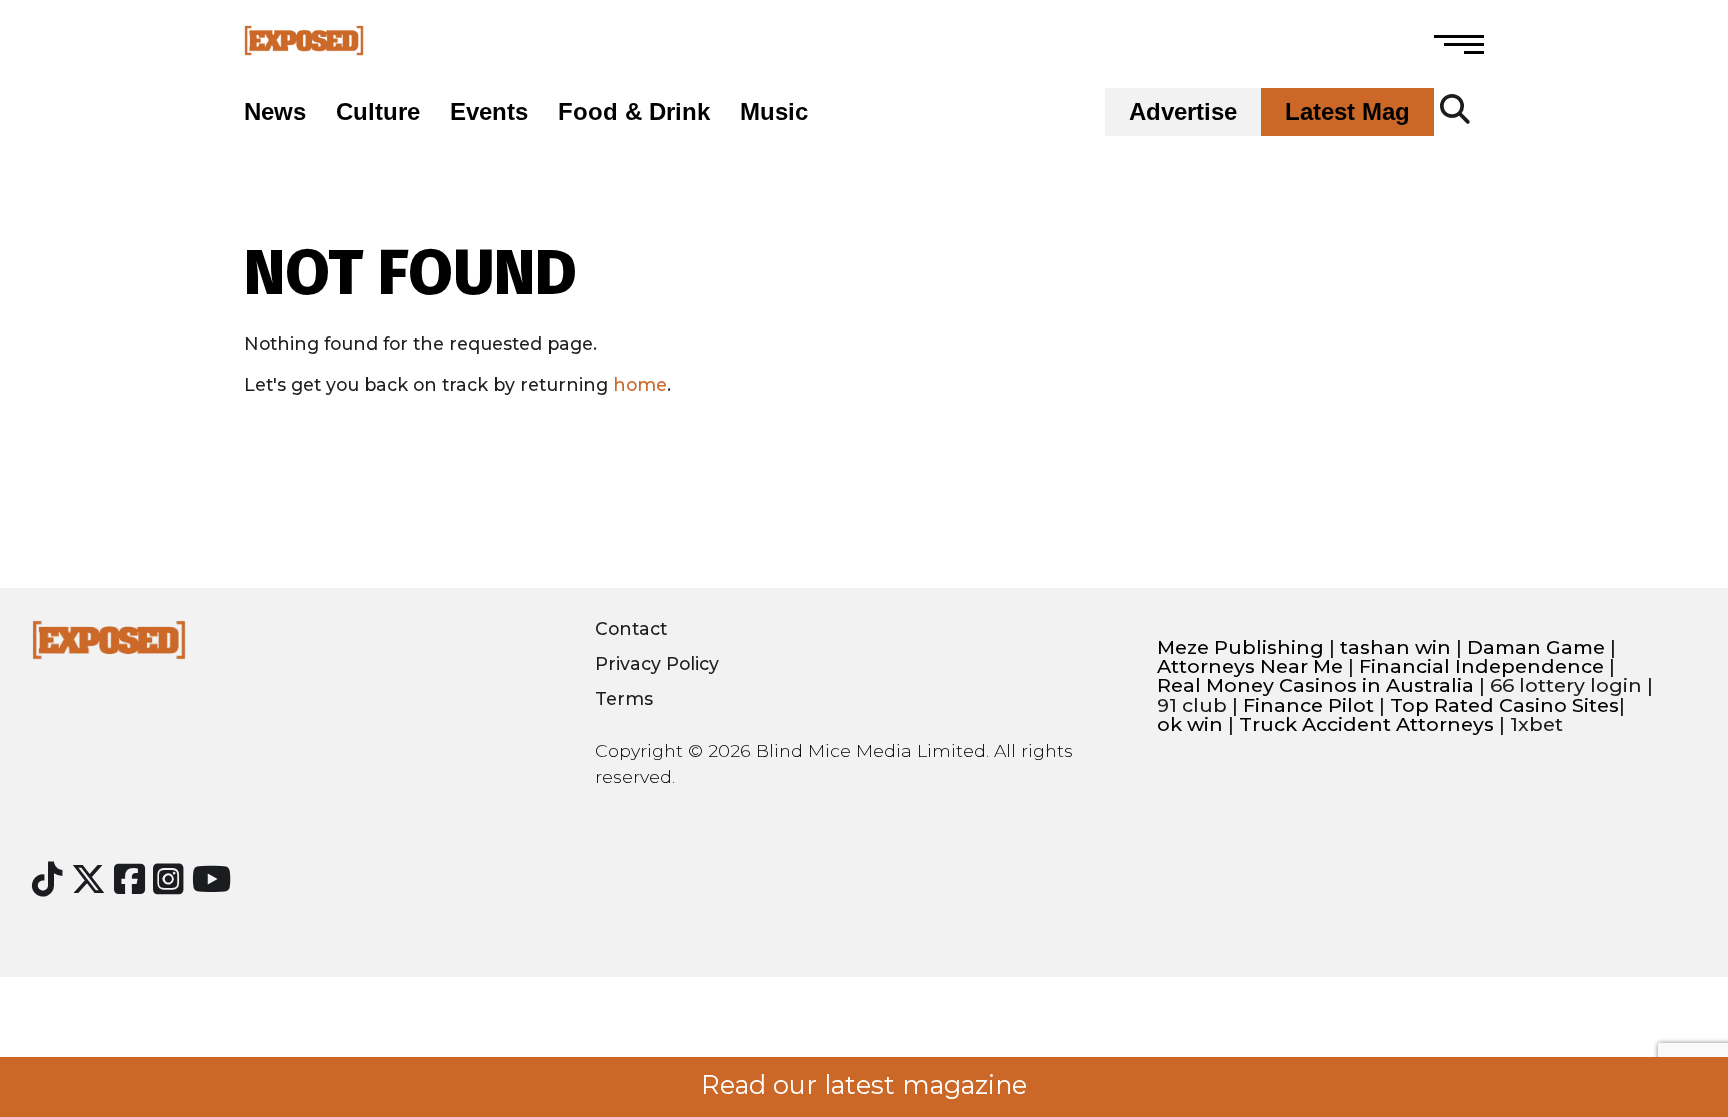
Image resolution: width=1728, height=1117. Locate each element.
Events (489, 112)
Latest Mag (1347, 112)
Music (774, 112)
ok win (1190, 724)
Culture (378, 112)
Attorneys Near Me (1250, 666)
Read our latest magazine (864, 1085)
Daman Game (1536, 647)
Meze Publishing (1240, 647)
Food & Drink (634, 112)
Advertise (1183, 112)
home (640, 384)
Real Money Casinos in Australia (1315, 685)
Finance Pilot (1308, 705)
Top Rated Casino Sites (1504, 705)
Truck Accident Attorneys (1366, 724)
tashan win (1395, 647)
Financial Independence (1481, 666)
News (275, 112)
